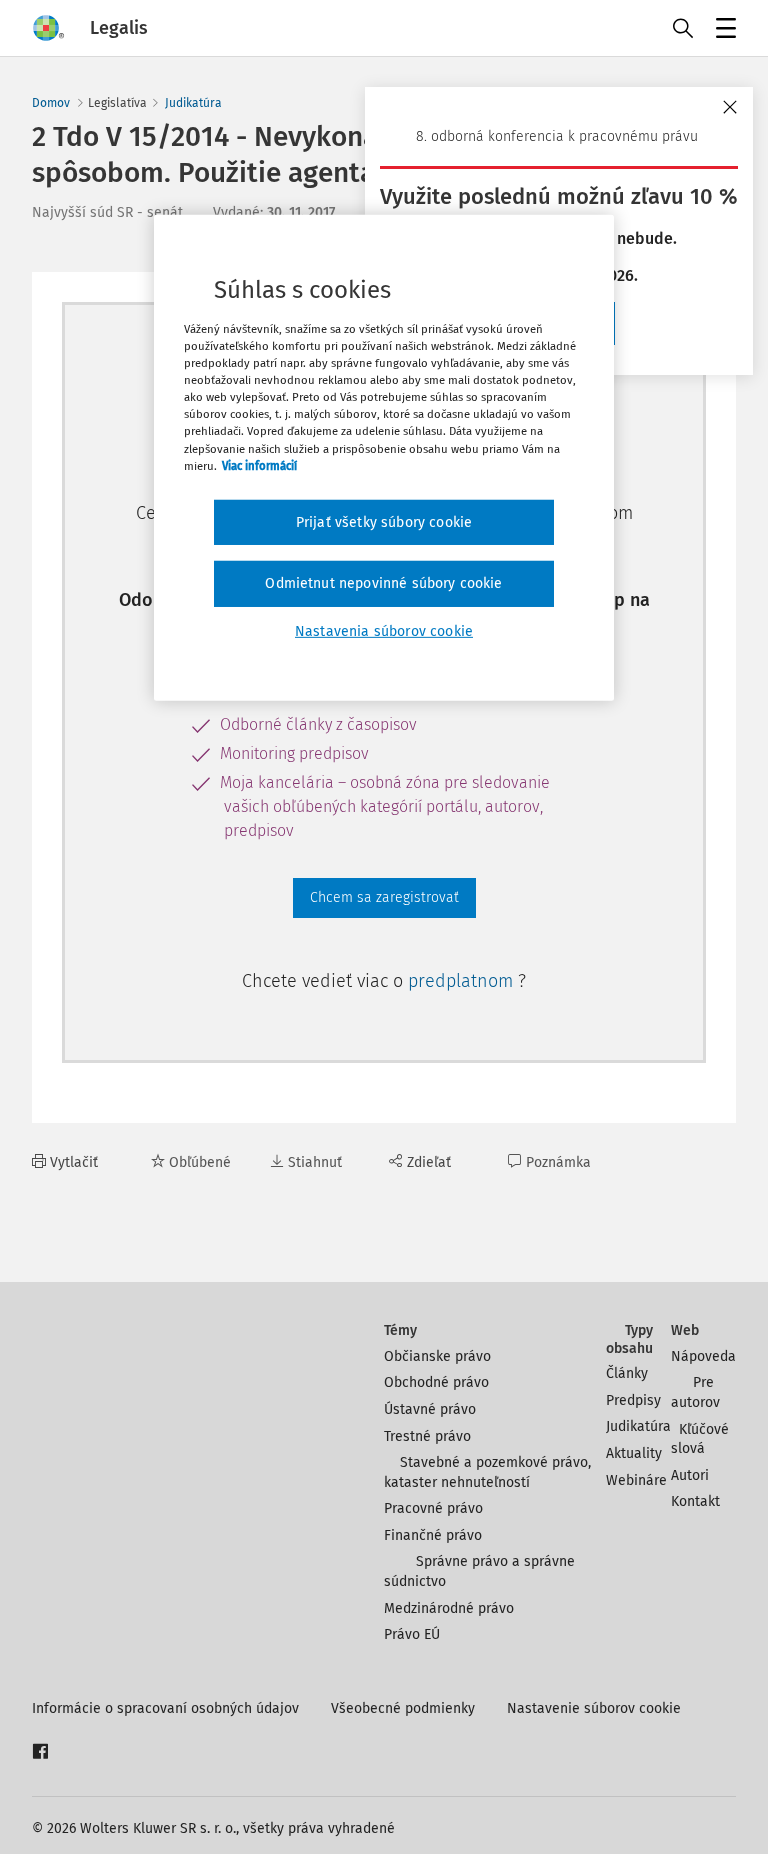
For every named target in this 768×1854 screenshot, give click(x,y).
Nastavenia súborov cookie (384, 631)
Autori (690, 1475)
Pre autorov (695, 1392)
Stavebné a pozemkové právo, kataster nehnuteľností (487, 1472)
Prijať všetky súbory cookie (384, 522)
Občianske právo (437, 1356)
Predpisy (633, 1400)
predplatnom (463, 981)
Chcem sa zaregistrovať (384, 897)
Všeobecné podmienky (403, 1708)
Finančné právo (433, 1535)
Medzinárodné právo (449, 1608)
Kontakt (695, 1501)
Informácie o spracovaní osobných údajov (165, 1708)
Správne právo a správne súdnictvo (479, 1571)
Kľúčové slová (700, 1439)
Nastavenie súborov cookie (594, 1708)
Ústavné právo (430, 1409)
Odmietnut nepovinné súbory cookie (383, 583)
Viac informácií (259, 465)
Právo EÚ (412, 1634)
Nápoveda (703, 1356)
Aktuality (634, 1453)
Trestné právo (427, 1436)
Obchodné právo (436, 1382)
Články (627, 1373)
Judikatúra (193, 103)
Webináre (636, 1480)
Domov (51, 103)
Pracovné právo (433, 1508)
